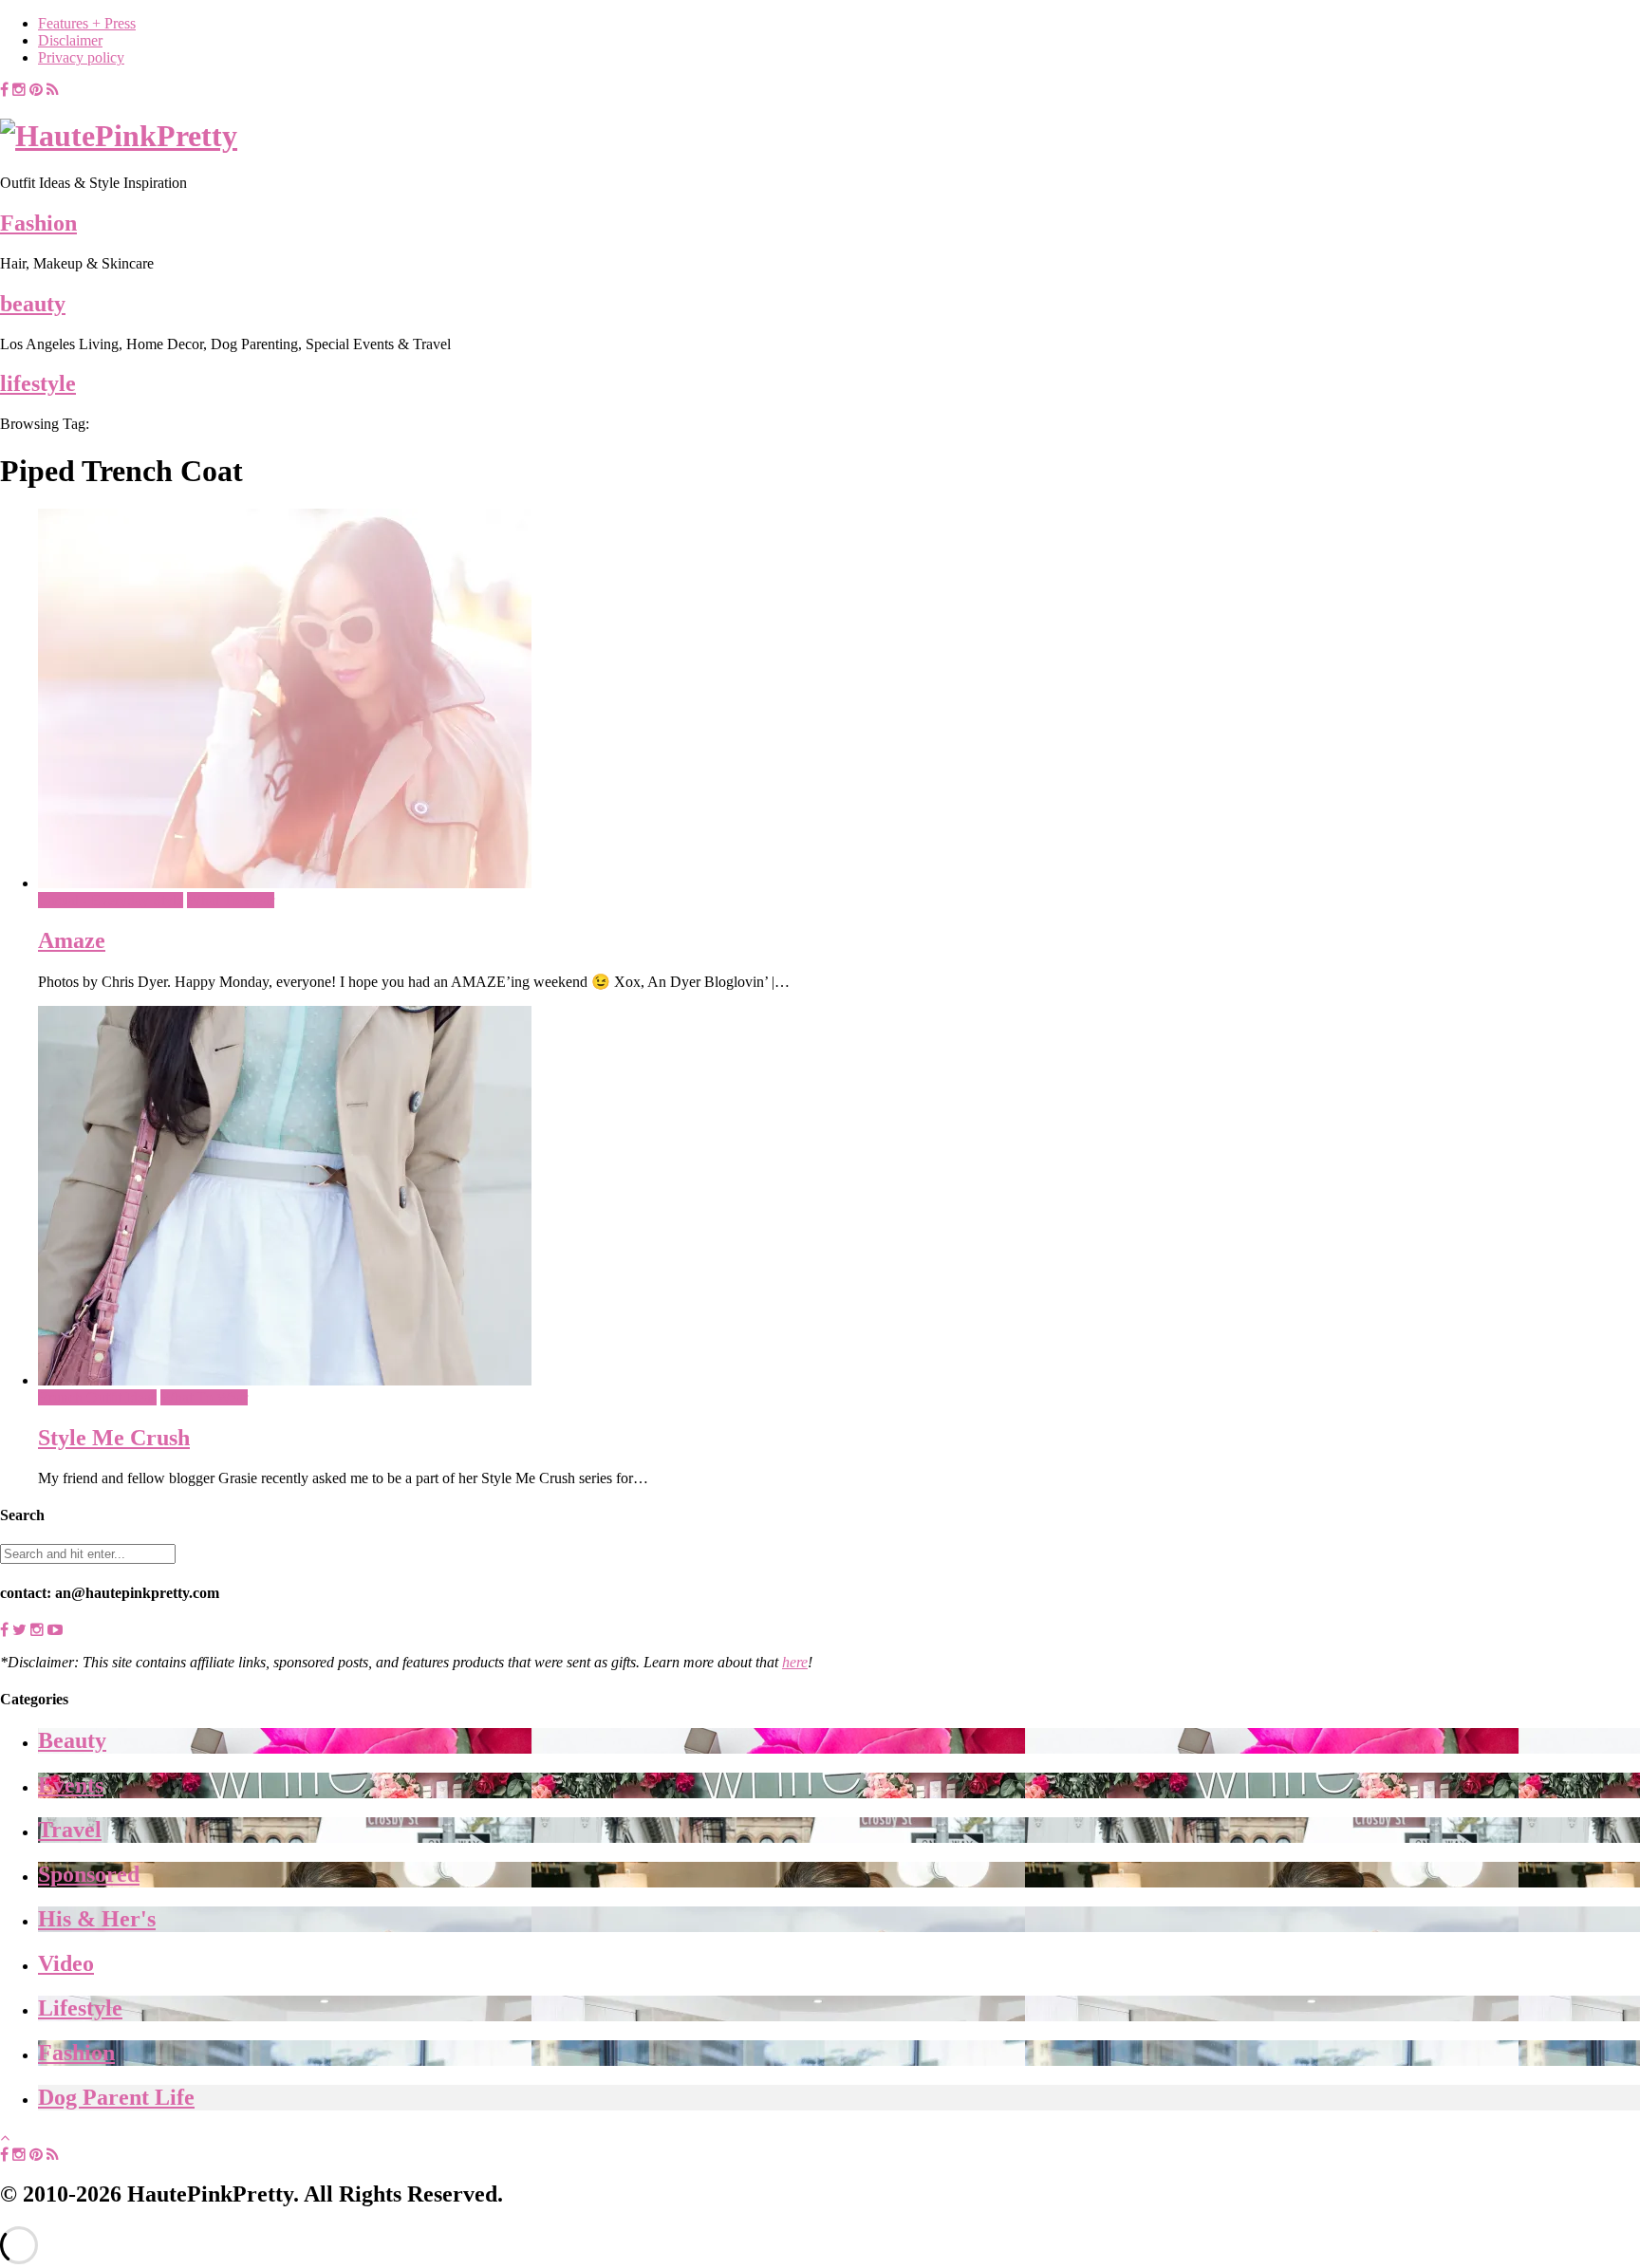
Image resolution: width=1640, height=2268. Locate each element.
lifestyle (38, 383)
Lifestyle (80, 2008)
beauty (33, 304)
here (795, 1662)
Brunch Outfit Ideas (97, 1397)
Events (71, 1785)
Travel (70, 1830)
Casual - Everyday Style (111, 900)
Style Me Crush (114, 1438)
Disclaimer (70, 40)
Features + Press (87, 23)
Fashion (38, 223)
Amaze (72, 940)
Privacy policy (81, 57)
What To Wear (231, 900)
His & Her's (97, 1919)
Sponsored (89, 1874)
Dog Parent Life (116, 2097)
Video (66, 1963)
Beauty (72, 1740)
